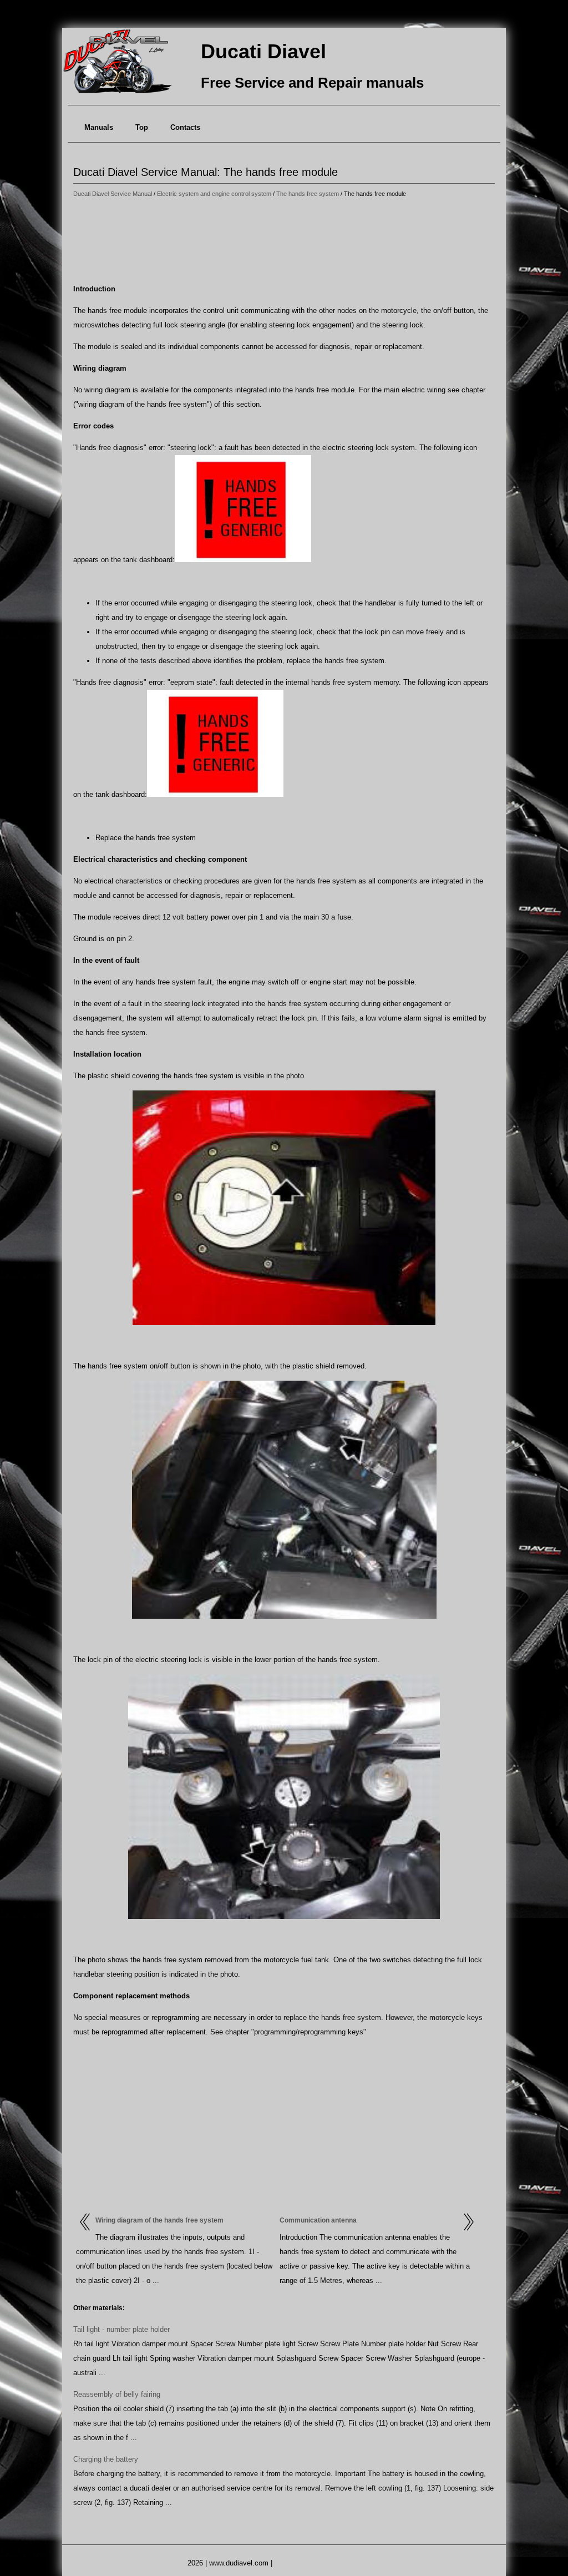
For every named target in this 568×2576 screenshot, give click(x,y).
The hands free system (308, 194)
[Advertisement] (284, 241)
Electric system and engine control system (214, 194)
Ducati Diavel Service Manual (113, 194)
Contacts (185, 127)
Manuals (99, 127)
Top (142, 127)
